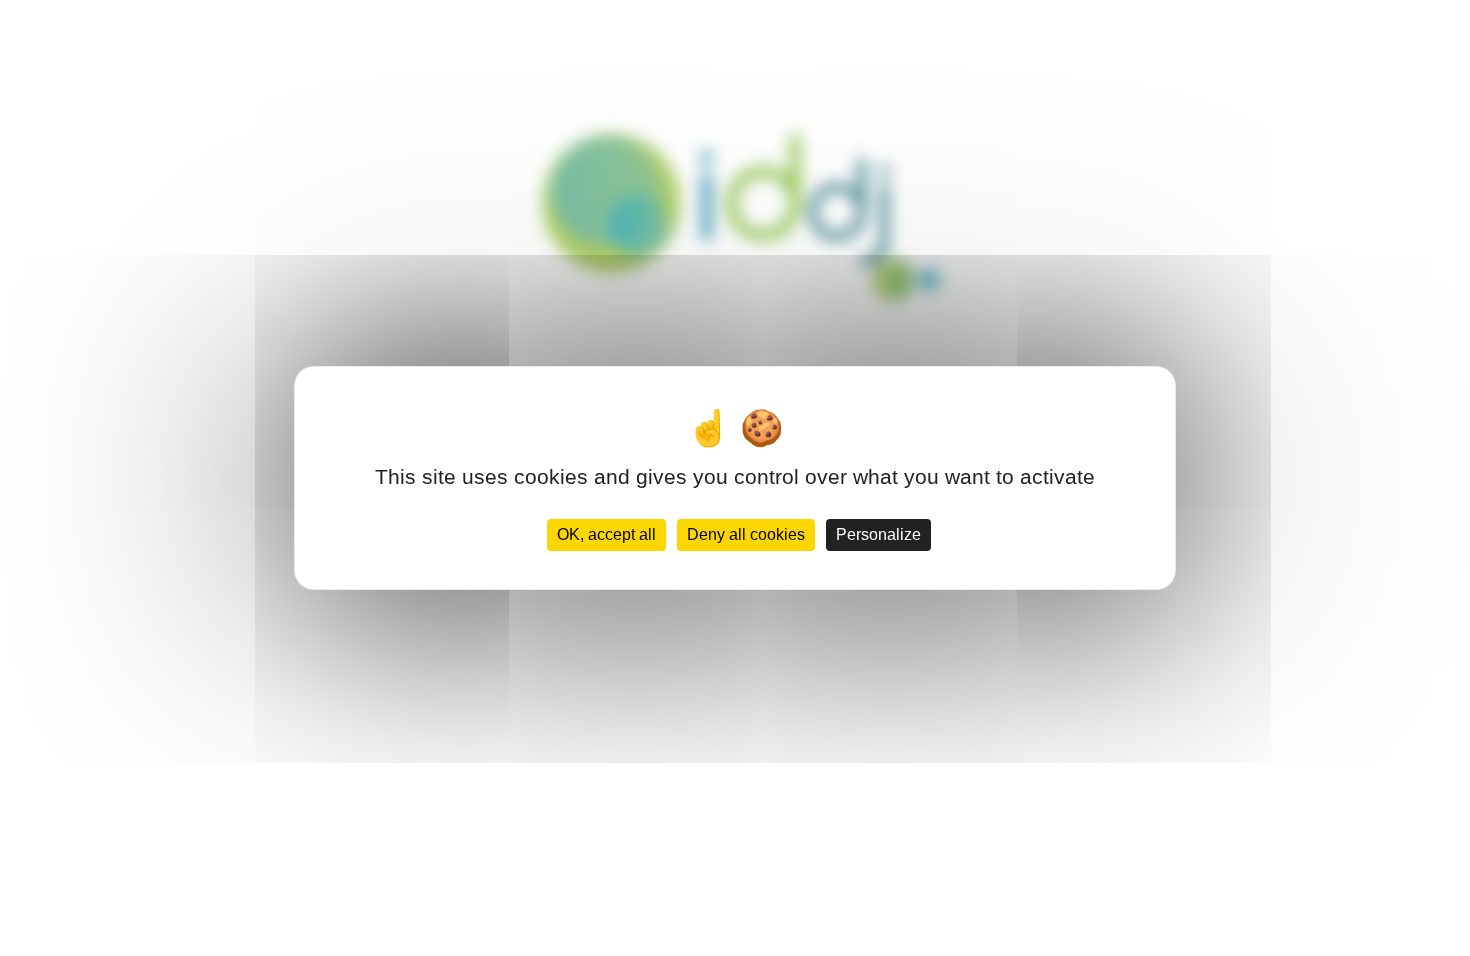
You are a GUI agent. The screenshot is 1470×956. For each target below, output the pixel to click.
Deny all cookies (746, 534)
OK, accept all (606, 534)
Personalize (878, 534)
